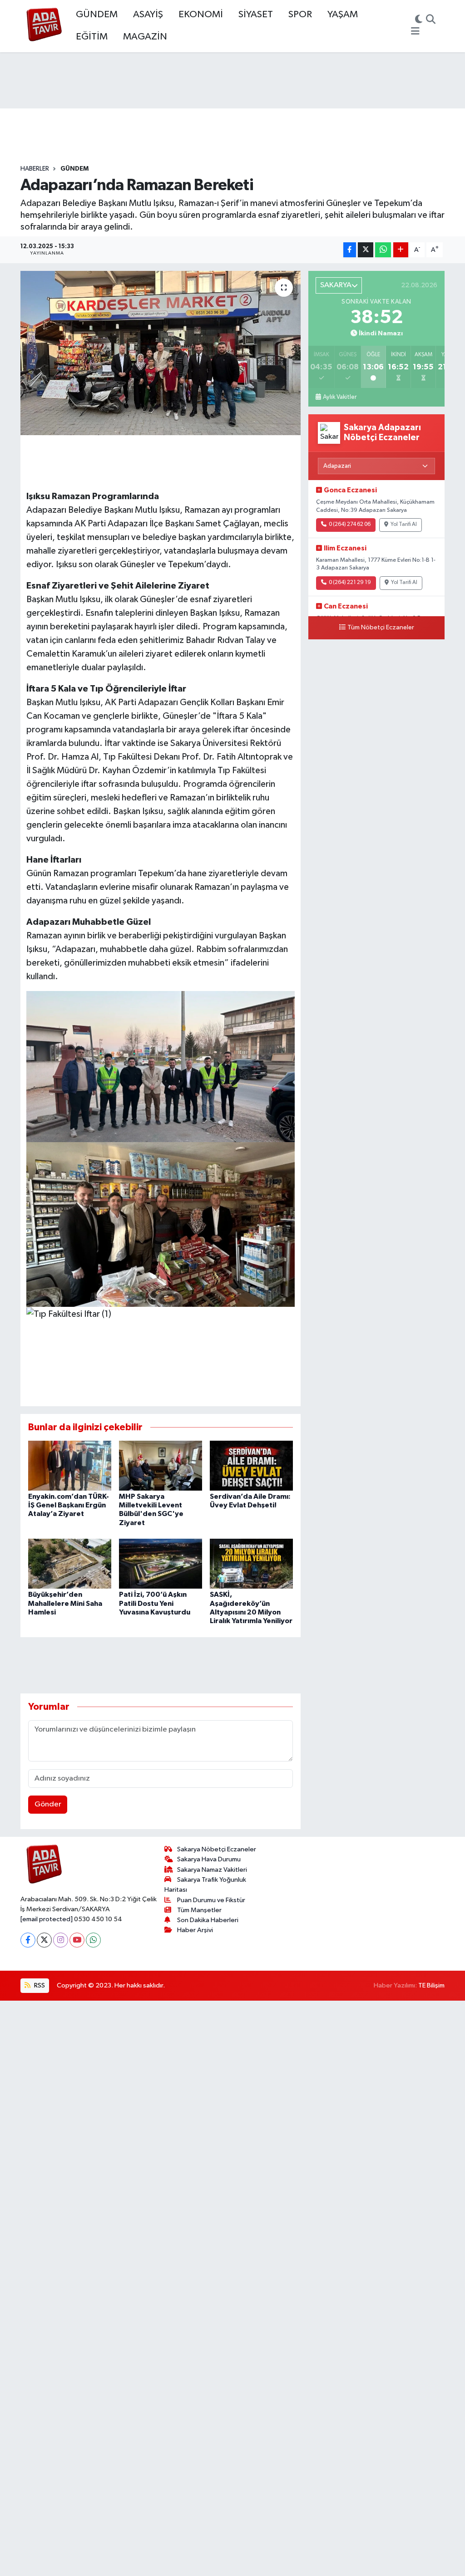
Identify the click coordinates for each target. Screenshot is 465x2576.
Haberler (35, 169)
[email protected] (47, 1919)
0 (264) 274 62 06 (350, 525)
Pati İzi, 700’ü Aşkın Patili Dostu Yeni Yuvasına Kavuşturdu (155, 1603)
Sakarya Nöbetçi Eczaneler (217, 1849)
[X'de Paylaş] (366, 250)
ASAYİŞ (148, 15)
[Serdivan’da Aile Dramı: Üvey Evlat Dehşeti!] (251, 1465)
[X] (44, 1940)
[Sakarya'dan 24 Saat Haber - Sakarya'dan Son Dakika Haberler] (44, 26)
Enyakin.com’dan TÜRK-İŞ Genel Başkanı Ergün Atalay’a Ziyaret (69, 1505)
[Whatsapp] (93, 1940)
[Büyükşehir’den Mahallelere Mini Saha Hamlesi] (70, 1563)
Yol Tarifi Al (404, 525)
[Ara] (431, 20)
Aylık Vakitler (340, 397)
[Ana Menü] (415, 32)
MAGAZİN (145, 37)
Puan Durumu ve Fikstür (211, 1900)
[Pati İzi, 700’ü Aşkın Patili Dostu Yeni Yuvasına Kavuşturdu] (161, 1563)
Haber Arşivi (195, 1930)
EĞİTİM (92, 37)
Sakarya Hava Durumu (209, 1859)
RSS (39, 1985)
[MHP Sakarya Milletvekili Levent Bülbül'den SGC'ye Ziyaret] (161, 1465)
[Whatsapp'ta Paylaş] (383, 250)
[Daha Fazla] (401, 250)
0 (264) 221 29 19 (350, 583)
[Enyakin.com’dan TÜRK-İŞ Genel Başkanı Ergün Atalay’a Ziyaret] (70, 1465)
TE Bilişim (431, 1985)
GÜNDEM (97, 15)
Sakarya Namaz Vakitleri (212, 1870)
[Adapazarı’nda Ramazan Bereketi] (161, 353)
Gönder (48, 1804)
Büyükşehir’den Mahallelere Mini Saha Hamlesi (65, 1603)
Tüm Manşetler (199, 1910)
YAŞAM (343, 15)
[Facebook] (28, 1940)
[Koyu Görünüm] (419, 20)
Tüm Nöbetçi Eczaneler (381, 628)
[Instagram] (61, 1940)
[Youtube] (77, 1940)
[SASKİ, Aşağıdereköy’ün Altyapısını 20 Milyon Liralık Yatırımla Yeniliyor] (251, 1563)
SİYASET (256, 15)
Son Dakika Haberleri (208, 1920)
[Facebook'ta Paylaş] (350, 250)
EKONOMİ (201, 15)
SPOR (300, 15)
